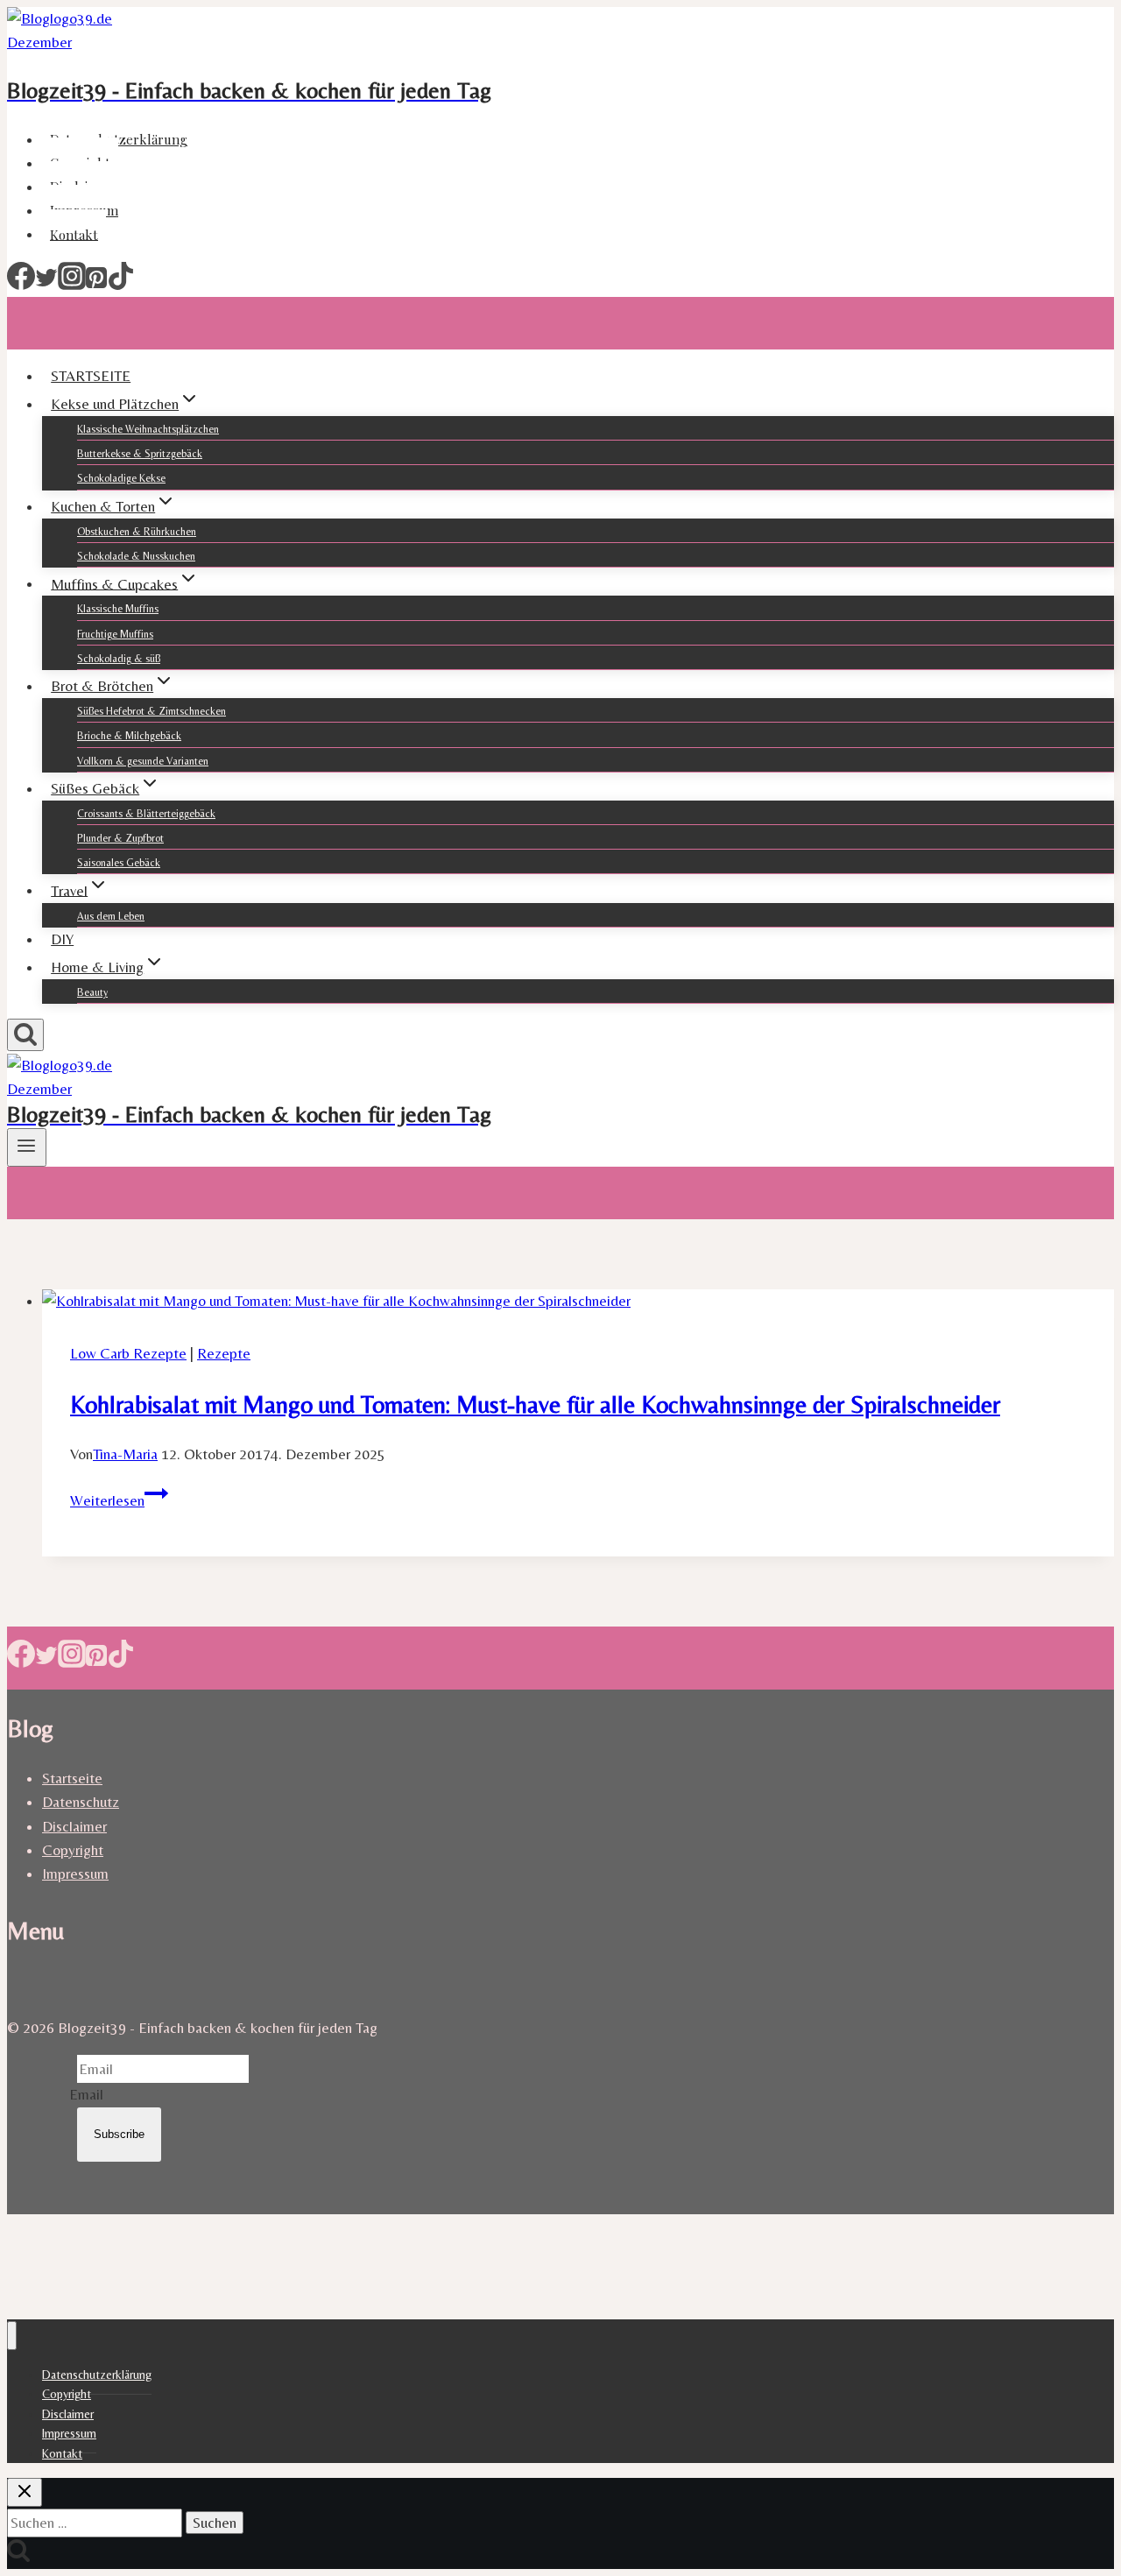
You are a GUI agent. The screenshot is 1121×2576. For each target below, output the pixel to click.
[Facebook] (21, 285)
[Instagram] (72, 285)
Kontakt (74, 234)
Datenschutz (81, 1802)
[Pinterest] (96, 285)
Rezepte (224, 1353)
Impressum (75, 1874)
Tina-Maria (125, 1454)
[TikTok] (121, 285)
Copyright (73, 1850)
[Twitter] (46, 285)
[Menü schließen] (12, 2336)
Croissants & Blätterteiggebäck (146, 814)
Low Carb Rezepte (128, 1353)
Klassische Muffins (118, 609)
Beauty (92, 992)
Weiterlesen (119, 1500)
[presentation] (578, 1301)
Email (86, 2094)
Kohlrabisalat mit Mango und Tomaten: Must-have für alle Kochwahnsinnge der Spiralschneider (535, 1404)
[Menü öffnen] (27, 1147)
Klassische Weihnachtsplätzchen (148, 429)
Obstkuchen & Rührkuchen (137, 532)
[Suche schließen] (25, 2492)
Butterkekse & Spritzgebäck (140, 454)
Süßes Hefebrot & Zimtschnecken (152, 711)
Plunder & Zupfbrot (120, 838)
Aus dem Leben (111, 916)
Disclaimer (74, 1826)
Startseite (72, 1778)
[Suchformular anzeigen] (25, 1035)
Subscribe (119, 2134)
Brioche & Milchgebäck (129, 736)
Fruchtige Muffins (115, 634)
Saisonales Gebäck (119, 863)
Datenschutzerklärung (119, 139)
